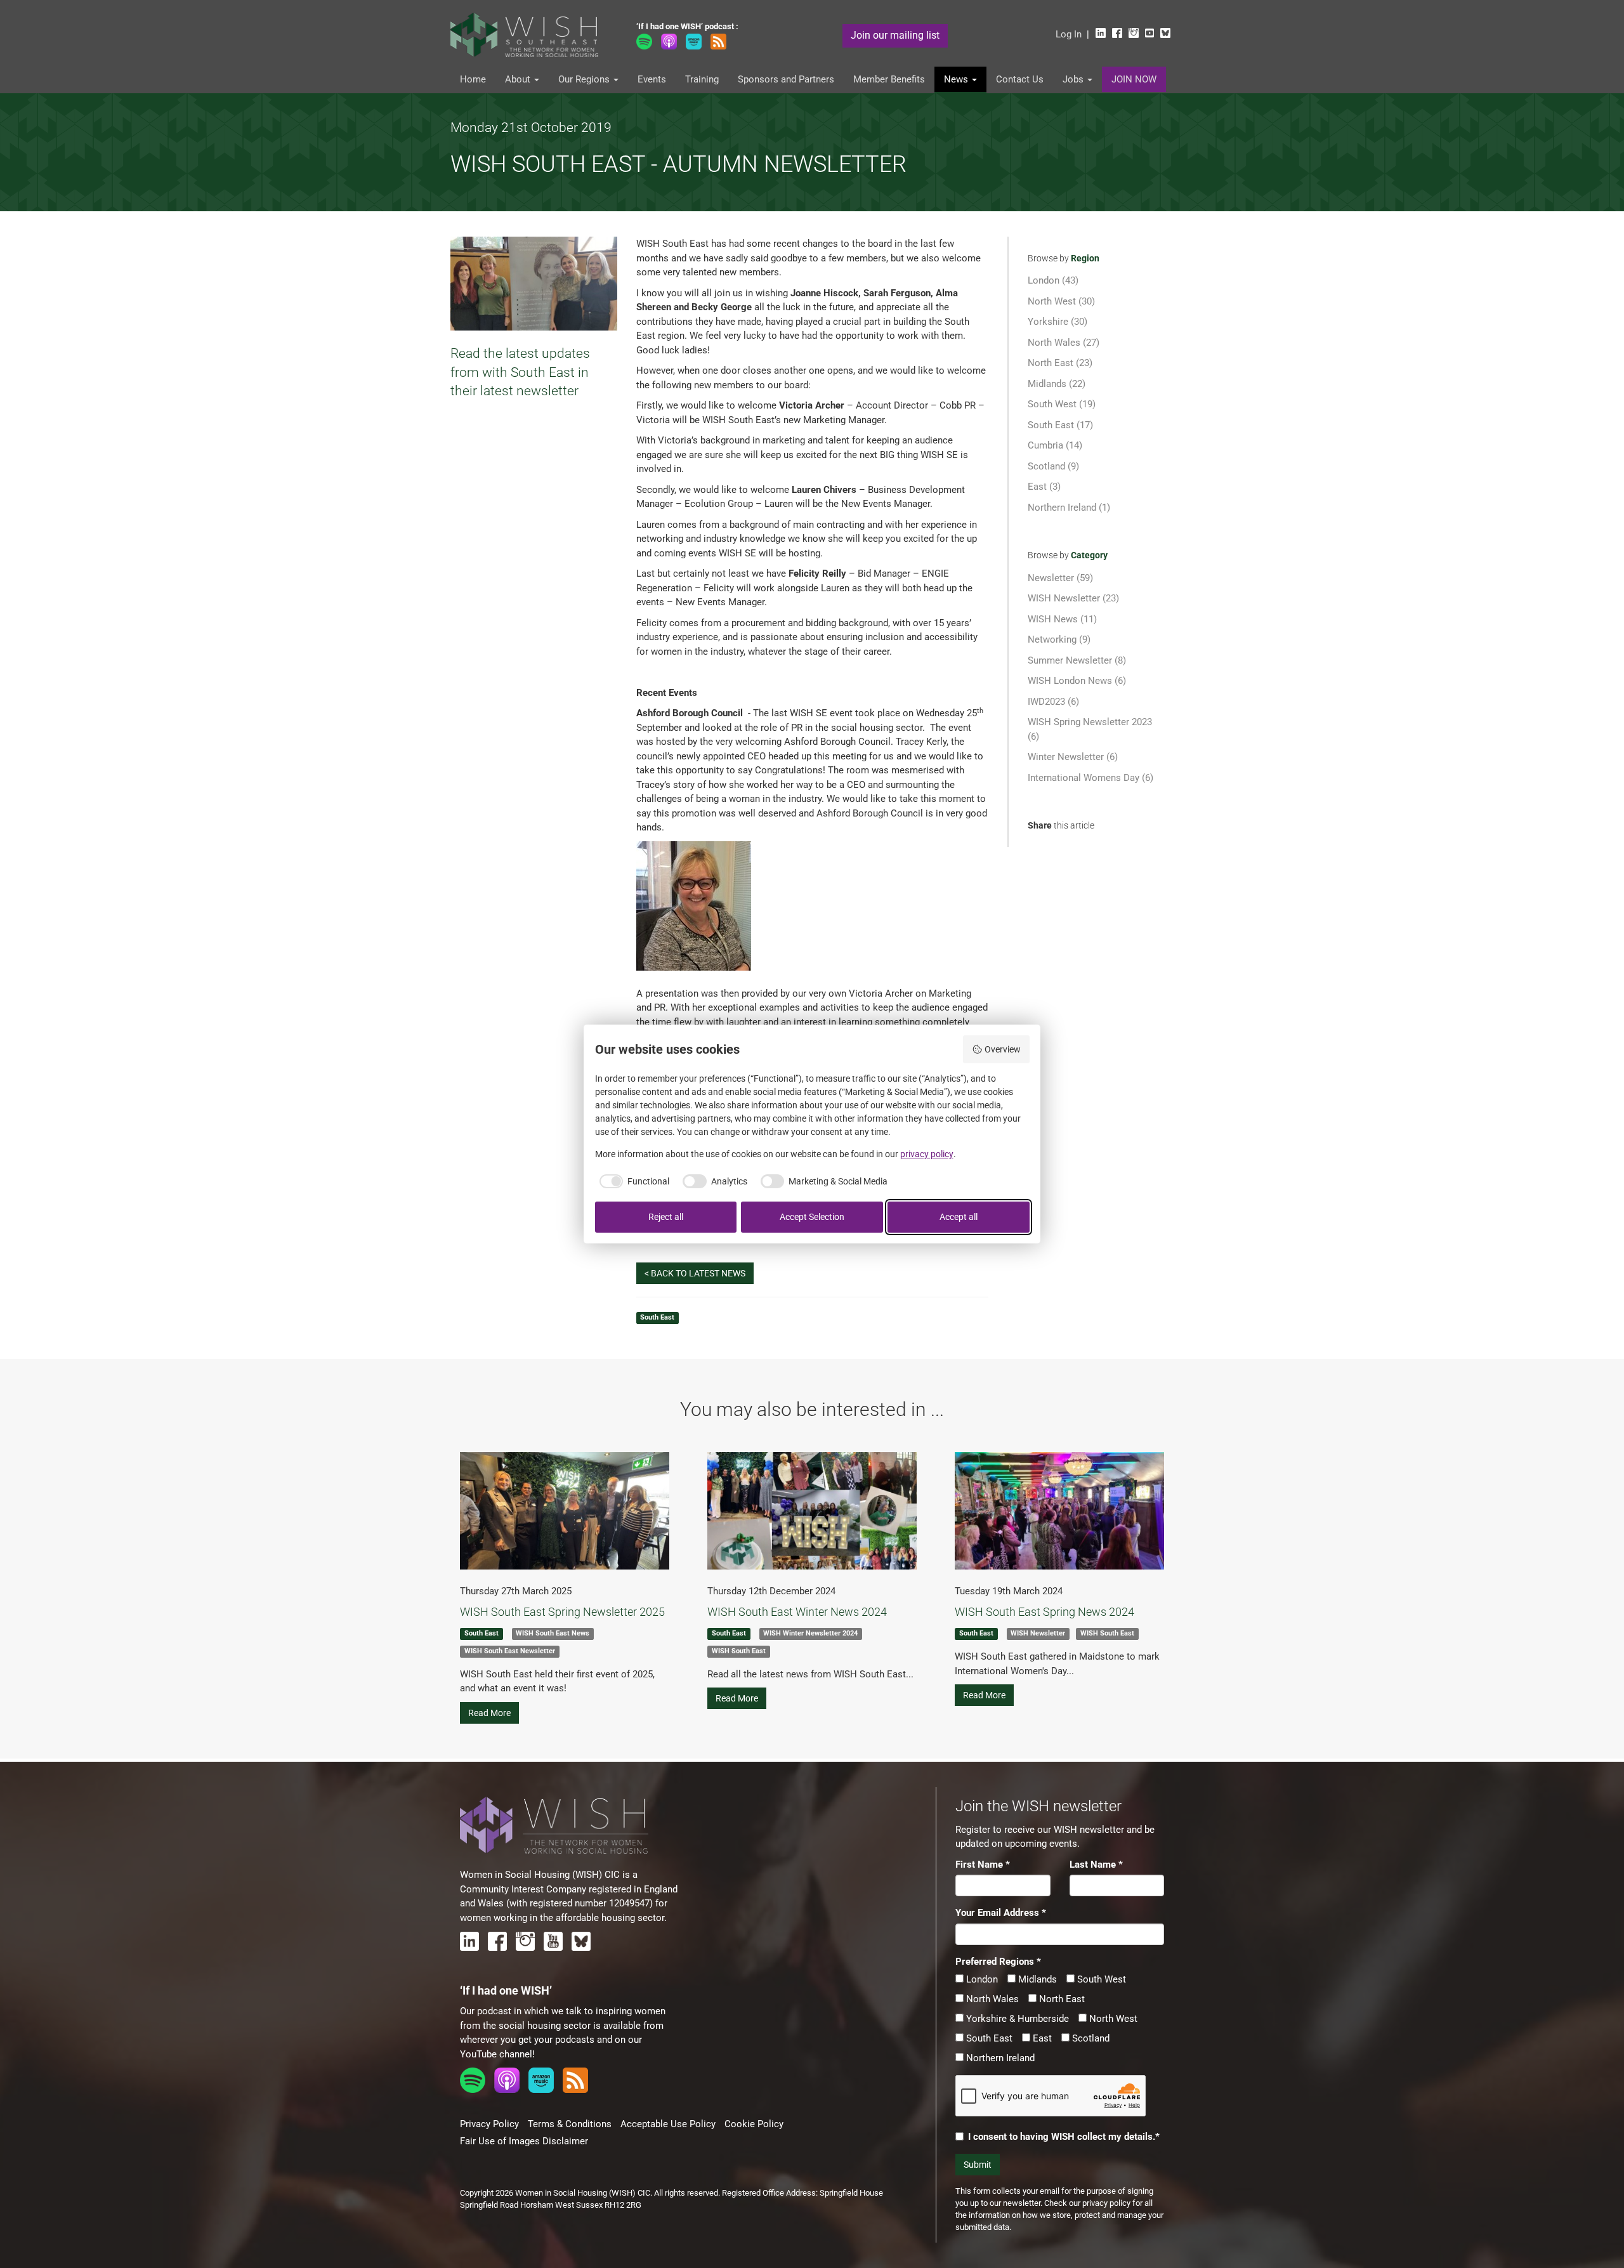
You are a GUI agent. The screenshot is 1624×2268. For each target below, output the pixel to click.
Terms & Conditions (570, 2124)
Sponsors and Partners (786, 79)
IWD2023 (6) (1053, 702)
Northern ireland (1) (1069, 508)
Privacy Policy (489, 2124)
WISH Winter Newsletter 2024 (810, 1634)
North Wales (991, 1999)
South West (1100, 1979)
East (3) (1044, 487)
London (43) (1053, 280)
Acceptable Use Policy (668, 2124)
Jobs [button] (1074, 79)
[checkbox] (632, 1181)
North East (1061, 1999)
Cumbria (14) (1055, 445)
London (981, 1979)
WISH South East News (553, 1634)
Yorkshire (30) (1058, 322)
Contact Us (1020, 79)
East (1041, 2038)
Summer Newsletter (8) (1077, 660)
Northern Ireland (999, 2058)
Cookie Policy (754, 2124)
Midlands (1036, 1979)
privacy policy (1106, 2203)
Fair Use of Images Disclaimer (524, 2141)
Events (652, 79)
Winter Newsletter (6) (1073, 757)
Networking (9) (1059, 639)
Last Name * (1096, 1865)
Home (473, 79)
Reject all (666, 1217)
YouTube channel (496, 2054)
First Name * (983, 1865)
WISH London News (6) (1077, 681)
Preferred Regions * (998, 1962)
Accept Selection (812, 1217)
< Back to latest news (695, 1273)
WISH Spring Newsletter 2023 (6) (1090, 729)
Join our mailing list (895, 35)
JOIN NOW (1134, 79)
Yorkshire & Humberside (1016, 2019)
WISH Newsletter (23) (1073, 598)
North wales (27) (1064, 343)
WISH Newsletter (1038, 1634)
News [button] (957, 79)
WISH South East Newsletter (510, 1651)
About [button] (519, 79)
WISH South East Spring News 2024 (1044, 1612)
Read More (489, 1713)
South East (988, 2038)
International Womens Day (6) (1090, 778)
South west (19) (1062, 404)
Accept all (959, 1217)
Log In (1069, 34)
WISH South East (739, 1651)
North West (1112, 2019)
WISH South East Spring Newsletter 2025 (562, 1612)
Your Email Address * (1001, 1913)
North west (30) (1061, 301)
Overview (1003, 1049)
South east (657, 1318)
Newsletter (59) (1060, 578)
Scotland (1090, 2038)
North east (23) (1060, 363)
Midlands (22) (1057, 384)
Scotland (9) (1053, 466)
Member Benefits (889, 79)
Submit (978, 2165)
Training (702, 79)
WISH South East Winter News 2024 (797, 1612)
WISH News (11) (1062, 619)
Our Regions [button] (585, 79)
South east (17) (1060, 425)
